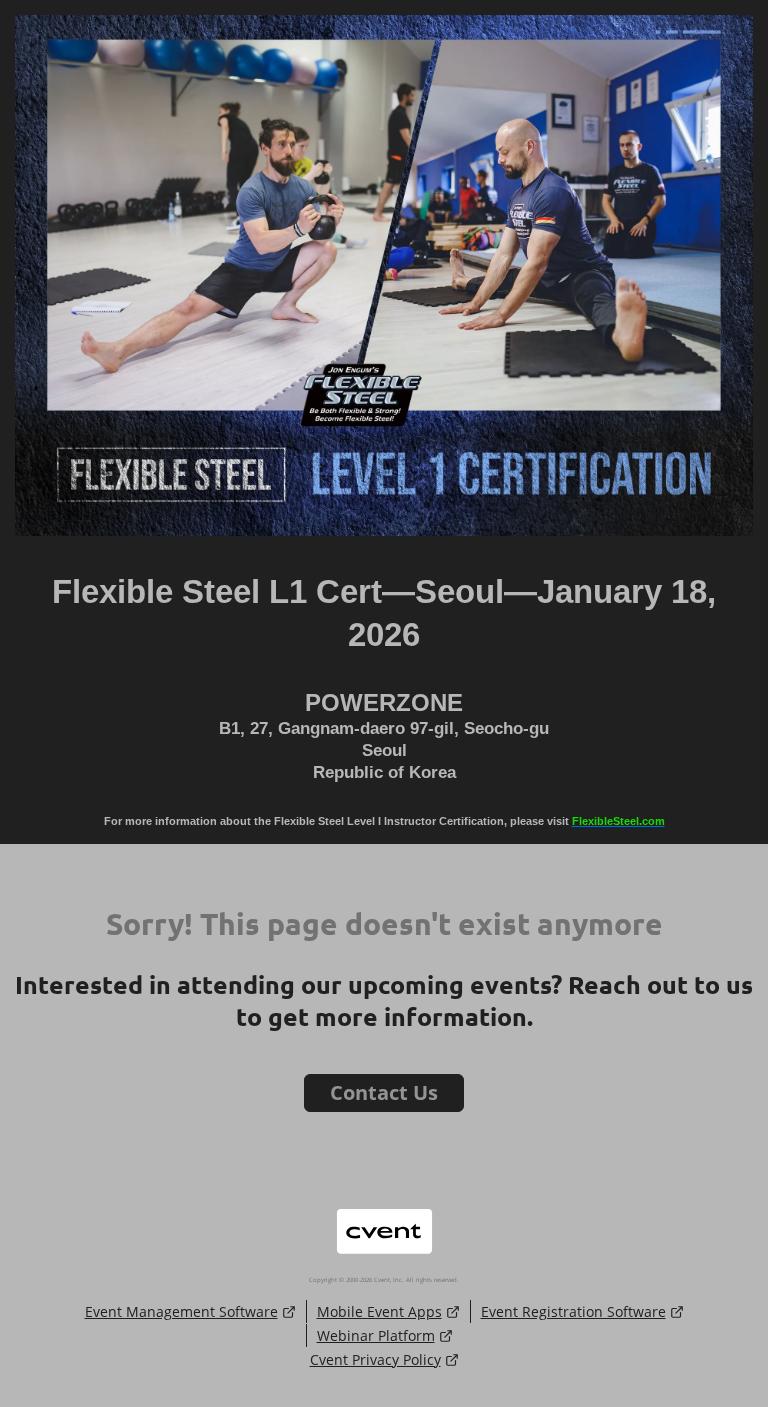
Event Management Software (181, 1311)
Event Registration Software (573, 1311)
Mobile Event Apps (379, 1311)
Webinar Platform (376, 1335)
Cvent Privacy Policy (375, 1359)
